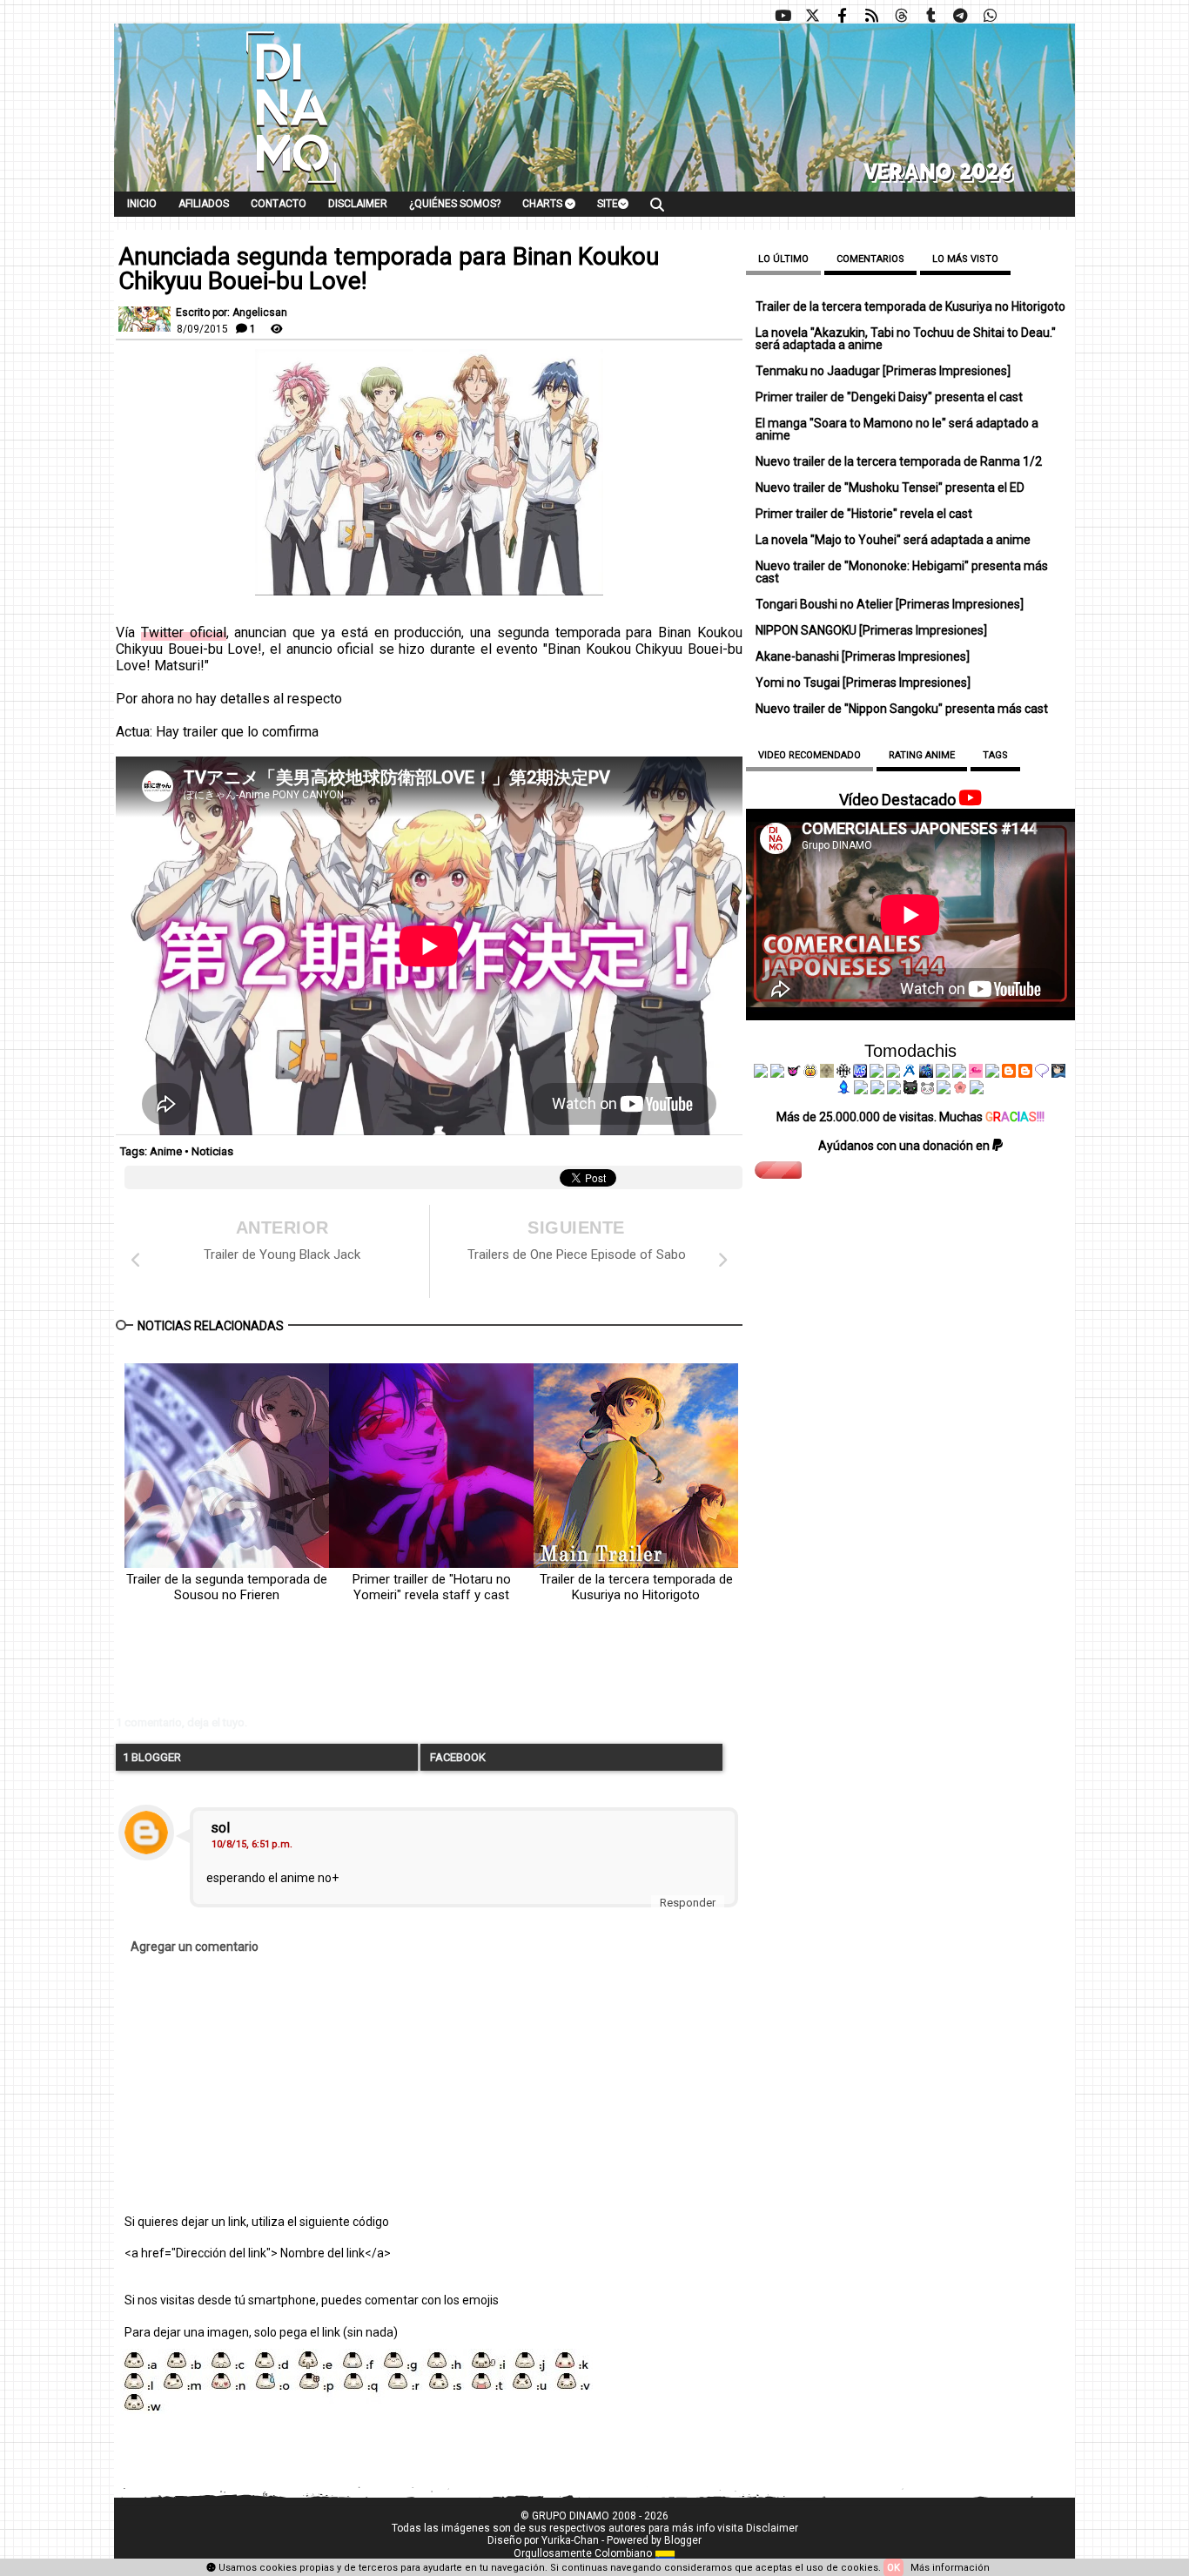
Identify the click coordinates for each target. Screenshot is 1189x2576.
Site (608, 204)
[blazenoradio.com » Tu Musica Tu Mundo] (1025, 1073)
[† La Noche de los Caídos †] (761, 1073)
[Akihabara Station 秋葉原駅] (1042, 1073)
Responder (688, 1903)
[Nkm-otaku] (910, 1090)
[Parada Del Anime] (926, 1073)
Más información (950, 2568)
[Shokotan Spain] (976, 1073)
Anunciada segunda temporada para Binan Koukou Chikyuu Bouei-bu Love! (389, 269)
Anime (166, 1151)
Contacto (279, 204)
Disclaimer (358, 204)
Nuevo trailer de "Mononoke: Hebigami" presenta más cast (902, 572)
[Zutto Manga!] (943, 1073)
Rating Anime (922, 755)
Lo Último (783, 259)
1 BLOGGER (152, 1757)
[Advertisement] (381, 1672)
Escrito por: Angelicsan (232, 313)
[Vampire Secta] (827, 1073)
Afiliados (204, 204)
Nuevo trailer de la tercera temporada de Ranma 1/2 (899, 461)
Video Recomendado (809, 755)
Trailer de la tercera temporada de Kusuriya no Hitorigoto (636, 1587)
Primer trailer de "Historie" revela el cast (864, 514)
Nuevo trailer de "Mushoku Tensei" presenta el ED (890, 488)
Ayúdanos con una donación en (905, 1146)
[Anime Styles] (959, 1073)
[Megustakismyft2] (844, 1090)
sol (220, 1828)
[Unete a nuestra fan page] (842, 16)
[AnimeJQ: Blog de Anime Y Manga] (977, 1090)
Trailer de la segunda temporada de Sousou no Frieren (227, 1587)
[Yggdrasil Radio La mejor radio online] (777, 1073)
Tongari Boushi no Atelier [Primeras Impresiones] (890, 604)
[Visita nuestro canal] (783, 16)
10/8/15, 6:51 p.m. (252, 1844)
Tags (995, 755)
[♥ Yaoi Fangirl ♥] (810, 1073)
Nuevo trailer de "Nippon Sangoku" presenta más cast (902, 709)
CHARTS (544, 204)
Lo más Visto (965, 259)
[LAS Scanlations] (860, 1073)
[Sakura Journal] (960, 1090)
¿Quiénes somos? (455, 204)
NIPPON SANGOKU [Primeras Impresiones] (871, 630)
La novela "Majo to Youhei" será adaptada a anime (893, 540)
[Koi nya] (893, 1073)
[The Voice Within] (927, 1090)
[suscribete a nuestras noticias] (871, 16)
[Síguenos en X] (812, 16)
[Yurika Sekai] (992, 1073)
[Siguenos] (901, 16)
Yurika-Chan (570, 2540)
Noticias (212, 1151)
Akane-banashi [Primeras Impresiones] (863, 656)
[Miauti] (794, 1073)
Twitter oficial (184, 632)
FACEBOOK (457, 1757)
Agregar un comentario (195, 1947)
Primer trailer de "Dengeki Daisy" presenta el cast (889, 397)
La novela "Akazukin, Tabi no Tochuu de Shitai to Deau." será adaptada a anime (906, 339)
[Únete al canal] (960, 16)
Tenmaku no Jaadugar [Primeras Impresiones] (883, 371)
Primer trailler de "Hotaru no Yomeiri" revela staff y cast (432, 1587)
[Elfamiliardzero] (1058, 1073)
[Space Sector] (877, 1090)
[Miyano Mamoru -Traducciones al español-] (1009, 1073)
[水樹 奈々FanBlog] (843, 1073)
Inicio (142, 204)
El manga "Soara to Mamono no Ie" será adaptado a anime (897, 429)
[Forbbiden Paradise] (877, 1073)
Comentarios (870, 259)
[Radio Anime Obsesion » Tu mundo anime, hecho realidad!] (910, 1073)
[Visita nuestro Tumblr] (930, 16)
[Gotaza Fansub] (861, 1090)
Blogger (683, 2540)
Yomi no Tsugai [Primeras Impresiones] (863, 683)
